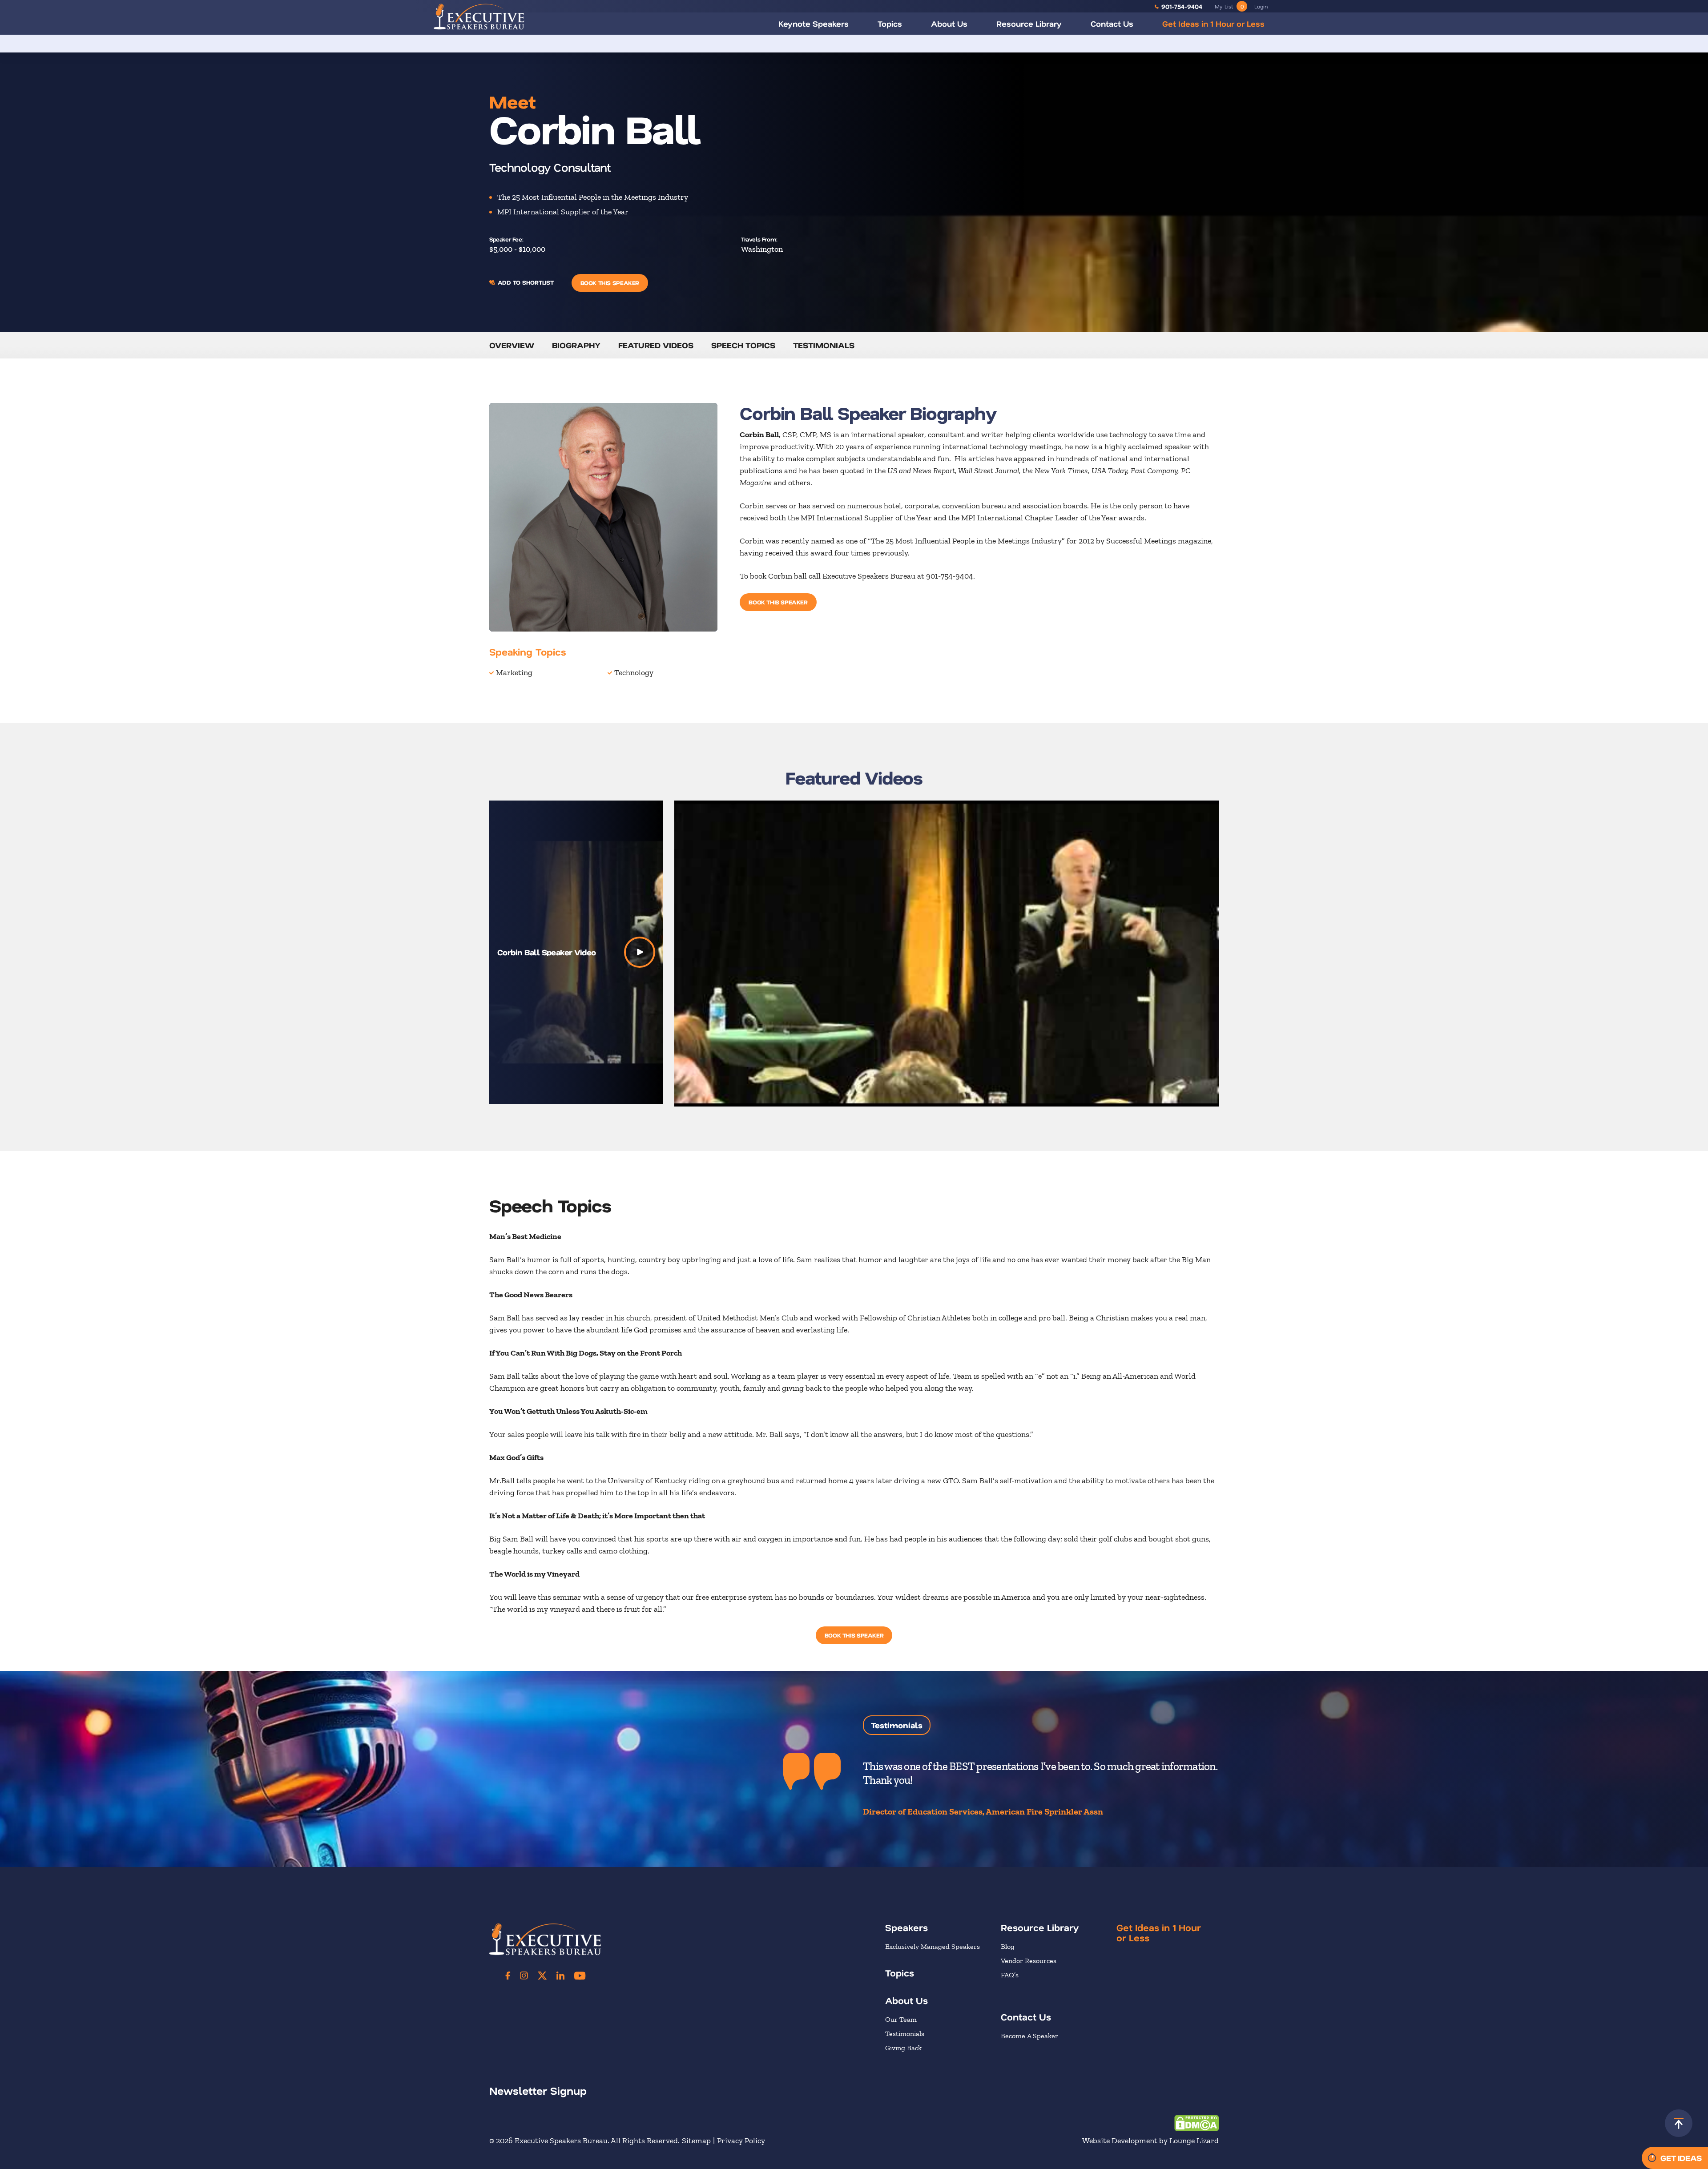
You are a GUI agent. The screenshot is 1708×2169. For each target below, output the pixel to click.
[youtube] (580, 1976)
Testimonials (824, 345)
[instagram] (524, 1976)
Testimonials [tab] (897, 1725)
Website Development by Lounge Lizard (1150, 2141)
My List (1229, 6)
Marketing (514, 672)
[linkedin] (560, 1976)
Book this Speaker (610, 283)
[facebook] (508, 1976)
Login (1261, 6)
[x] (542, 1976)
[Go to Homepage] (479, 16)
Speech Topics (743, 345)
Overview (512, 345)
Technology (634, 672)
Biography (576, 345)
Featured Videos (656, 345)
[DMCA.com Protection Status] (1196, 2122)
